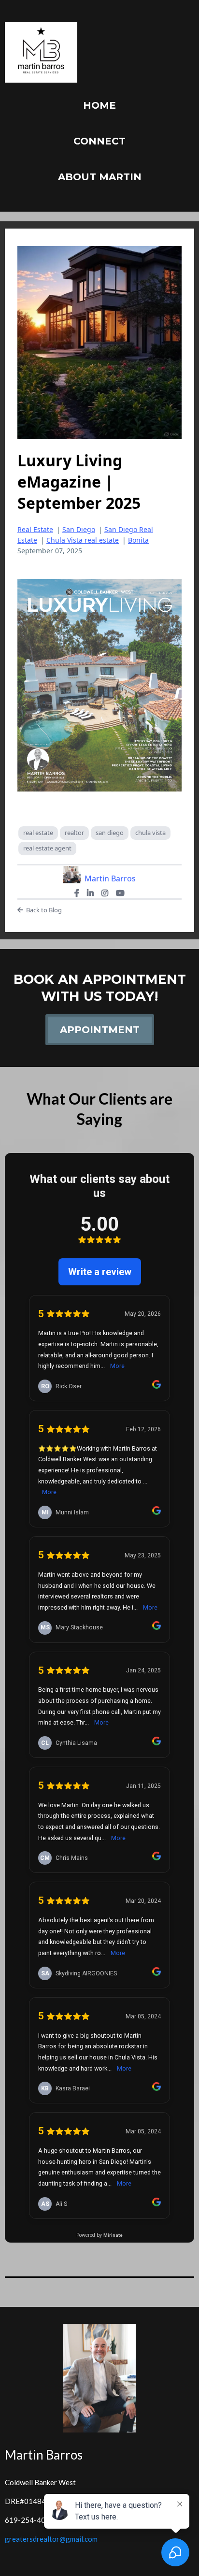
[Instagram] (105, 893)
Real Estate (35, 529)
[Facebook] (77, 893)
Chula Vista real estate (83, 540)
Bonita (138, 540)
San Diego (79, 529)
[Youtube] (120, 893)
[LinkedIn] (90, 893)
